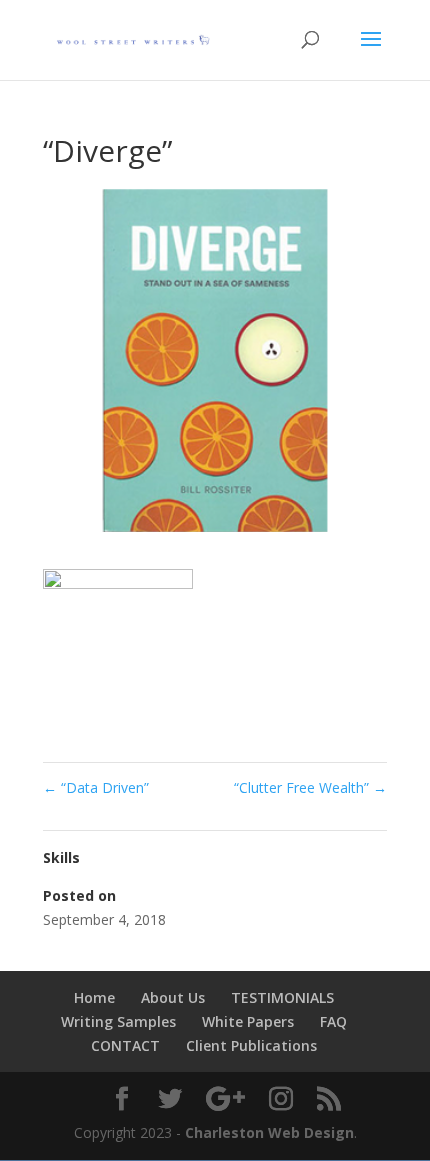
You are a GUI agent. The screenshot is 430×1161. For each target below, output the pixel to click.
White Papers (248, 1021)
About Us (173, 997)
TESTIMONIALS (282, 997)
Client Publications (251, 1045)
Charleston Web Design (269, 1132)
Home (94, 997)
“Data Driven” (96, 787)
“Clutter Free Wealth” (310, 787)
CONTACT (125, 1045)
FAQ (333, 1021)
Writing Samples (118, 1021)
